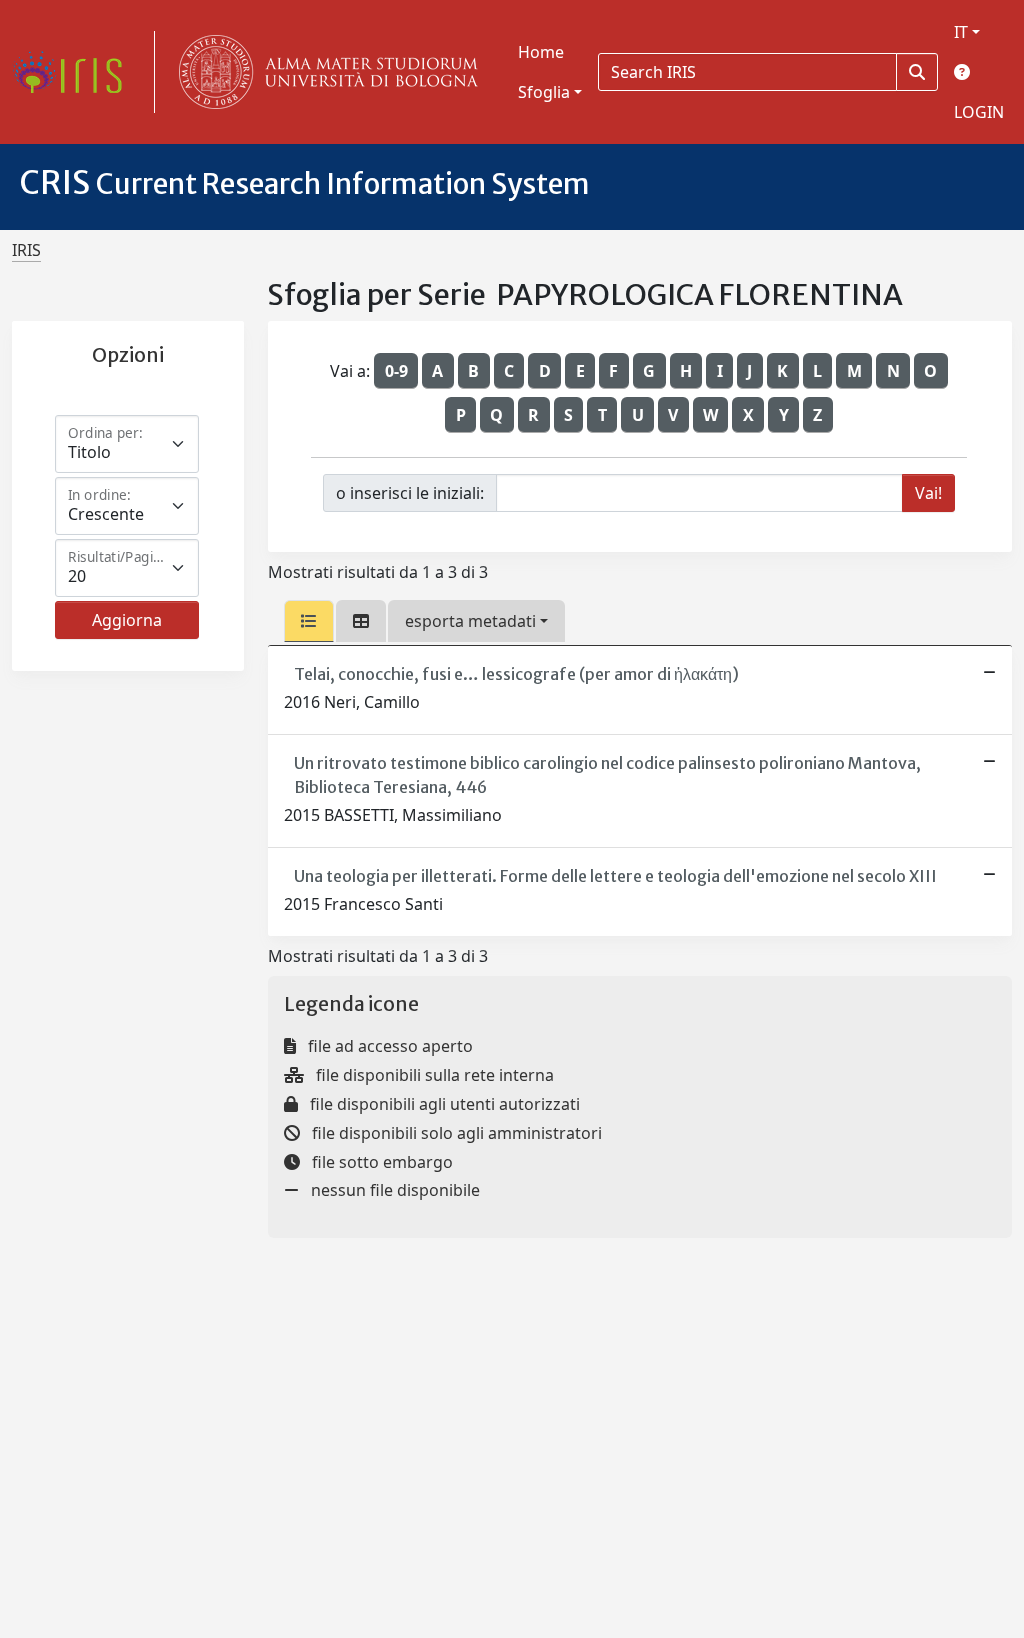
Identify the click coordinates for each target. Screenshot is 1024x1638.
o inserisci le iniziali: (410, 493)
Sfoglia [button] (544, 92)
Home (541, 52)
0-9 (396, 371)
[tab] (309, 621)
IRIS (26, 250)
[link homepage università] (324, 72)
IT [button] (961, 32)
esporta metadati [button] (470, 621)
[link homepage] (75, 72)
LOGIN (979, 112)
